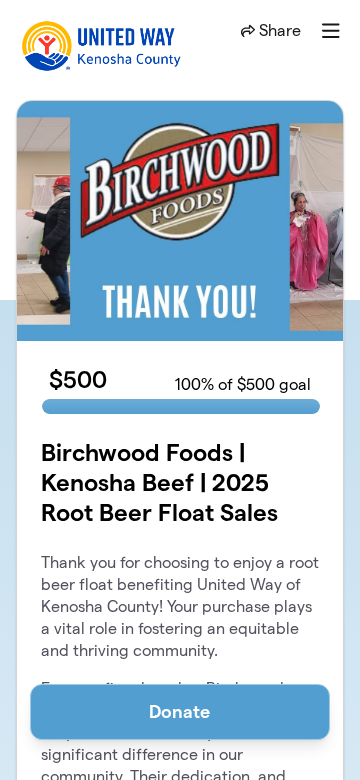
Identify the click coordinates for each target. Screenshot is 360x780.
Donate (179, 711)
